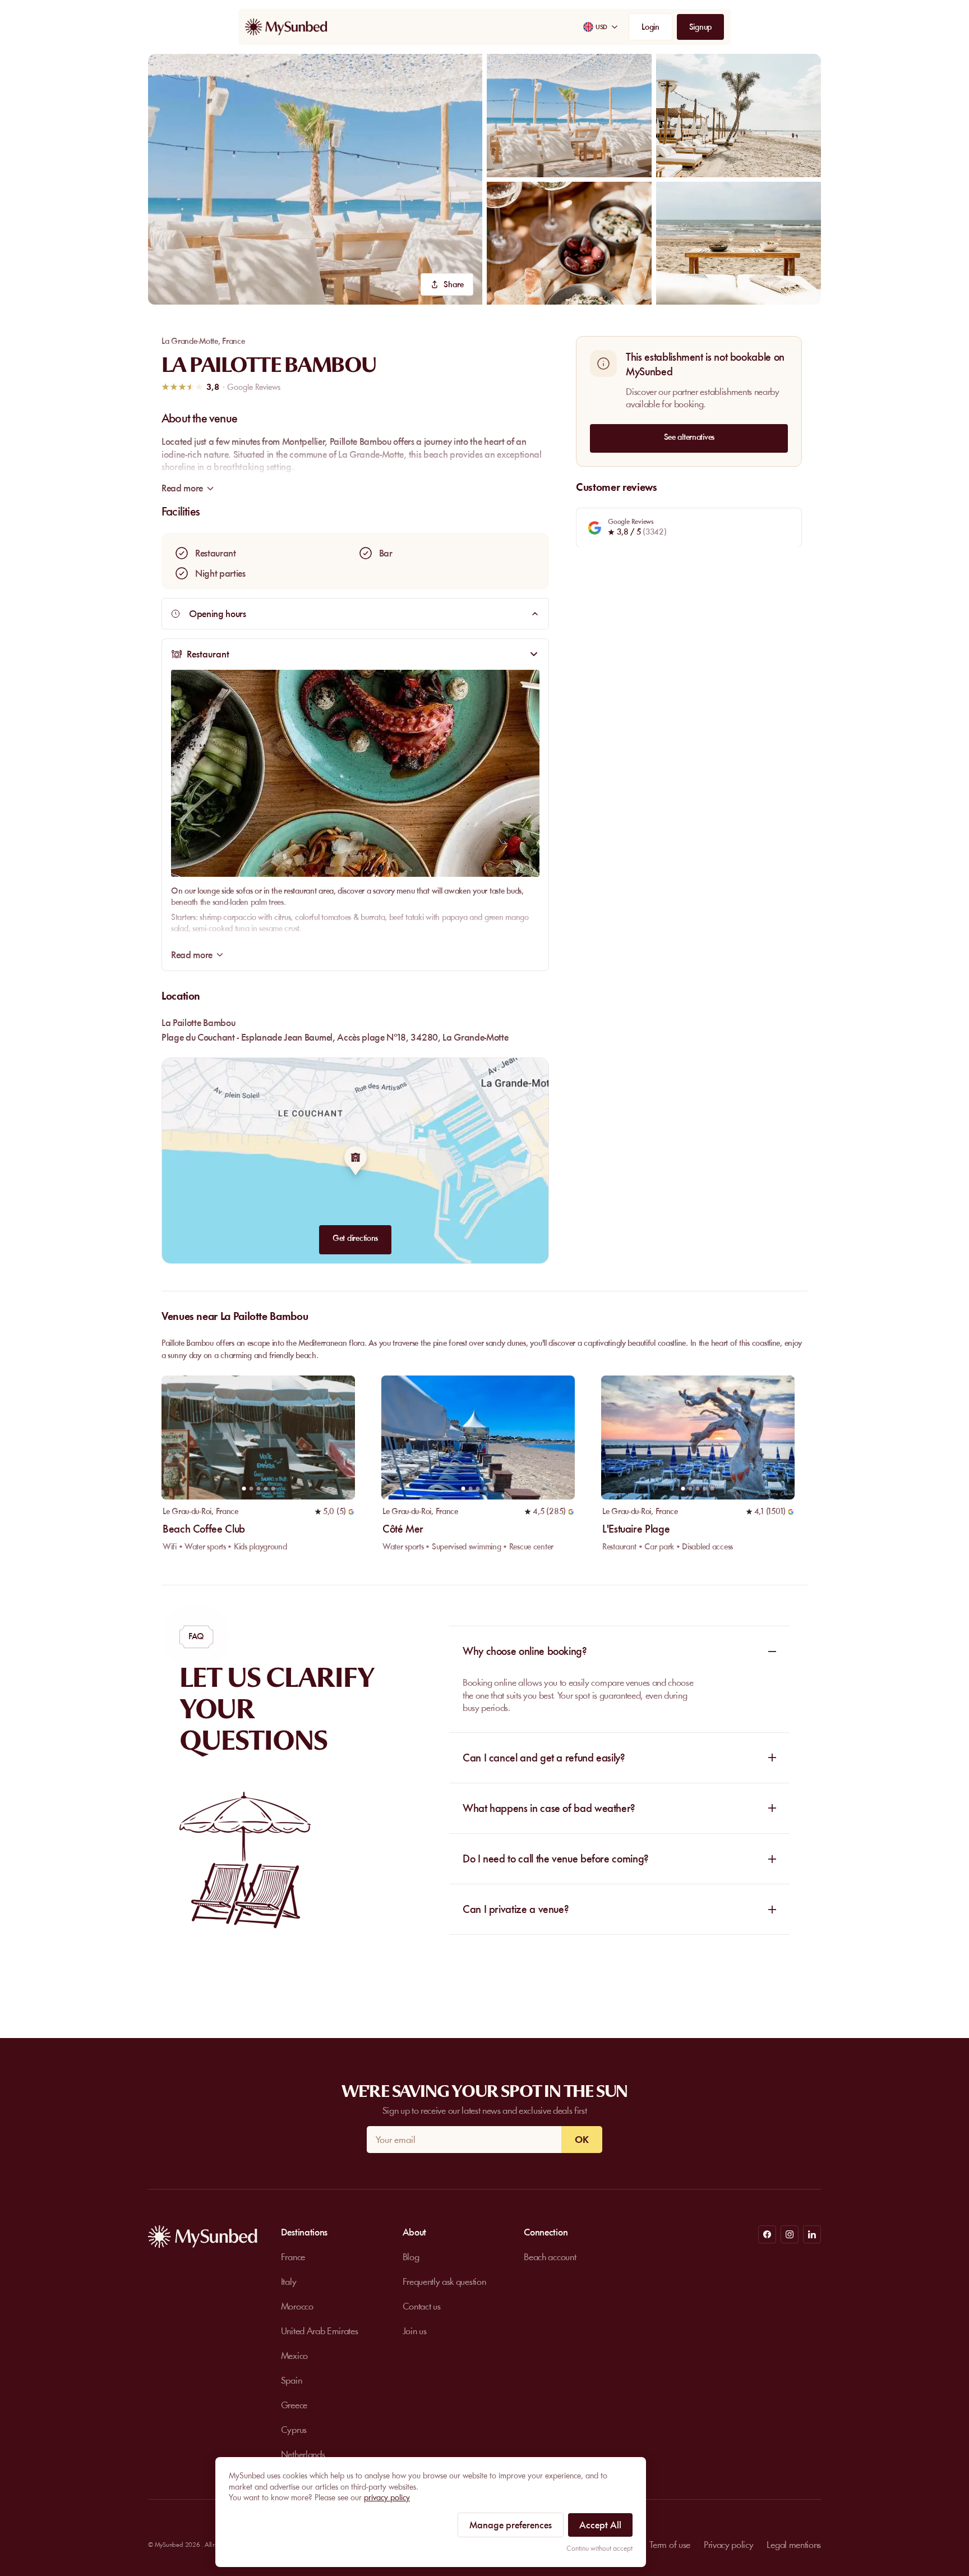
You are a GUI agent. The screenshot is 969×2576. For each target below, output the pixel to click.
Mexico (294, 2356)
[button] (315, 179)
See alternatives (689, 436)
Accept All (600, 2525)
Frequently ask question (444, 2281)
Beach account (550, 2257)
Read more (192, 955)
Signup (700, 27)
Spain (291, 2380)
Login (650, 27)
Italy (289, 2281)
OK (582, 2140)
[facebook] (767, 2234)
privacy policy (387, 2497)
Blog (411, 2257)
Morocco (297, 2306)
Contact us (422, 2306)
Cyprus (294, 2430)
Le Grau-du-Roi (187, 1511)
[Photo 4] (266, 1489)
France (233, 341)
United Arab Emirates (320, 2331)
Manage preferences (511, 2525)
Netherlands (303, 2454)
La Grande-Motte (190, 341)
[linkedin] (812, 2234)
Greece (294, 2405)
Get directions (355, 1238)
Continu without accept (599, 2548)
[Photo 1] (244, 1489)
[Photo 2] (251, 1489)
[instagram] (790, 2234)
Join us (415, 2331)
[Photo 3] (258, 1489)
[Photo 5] (273, 1489)
